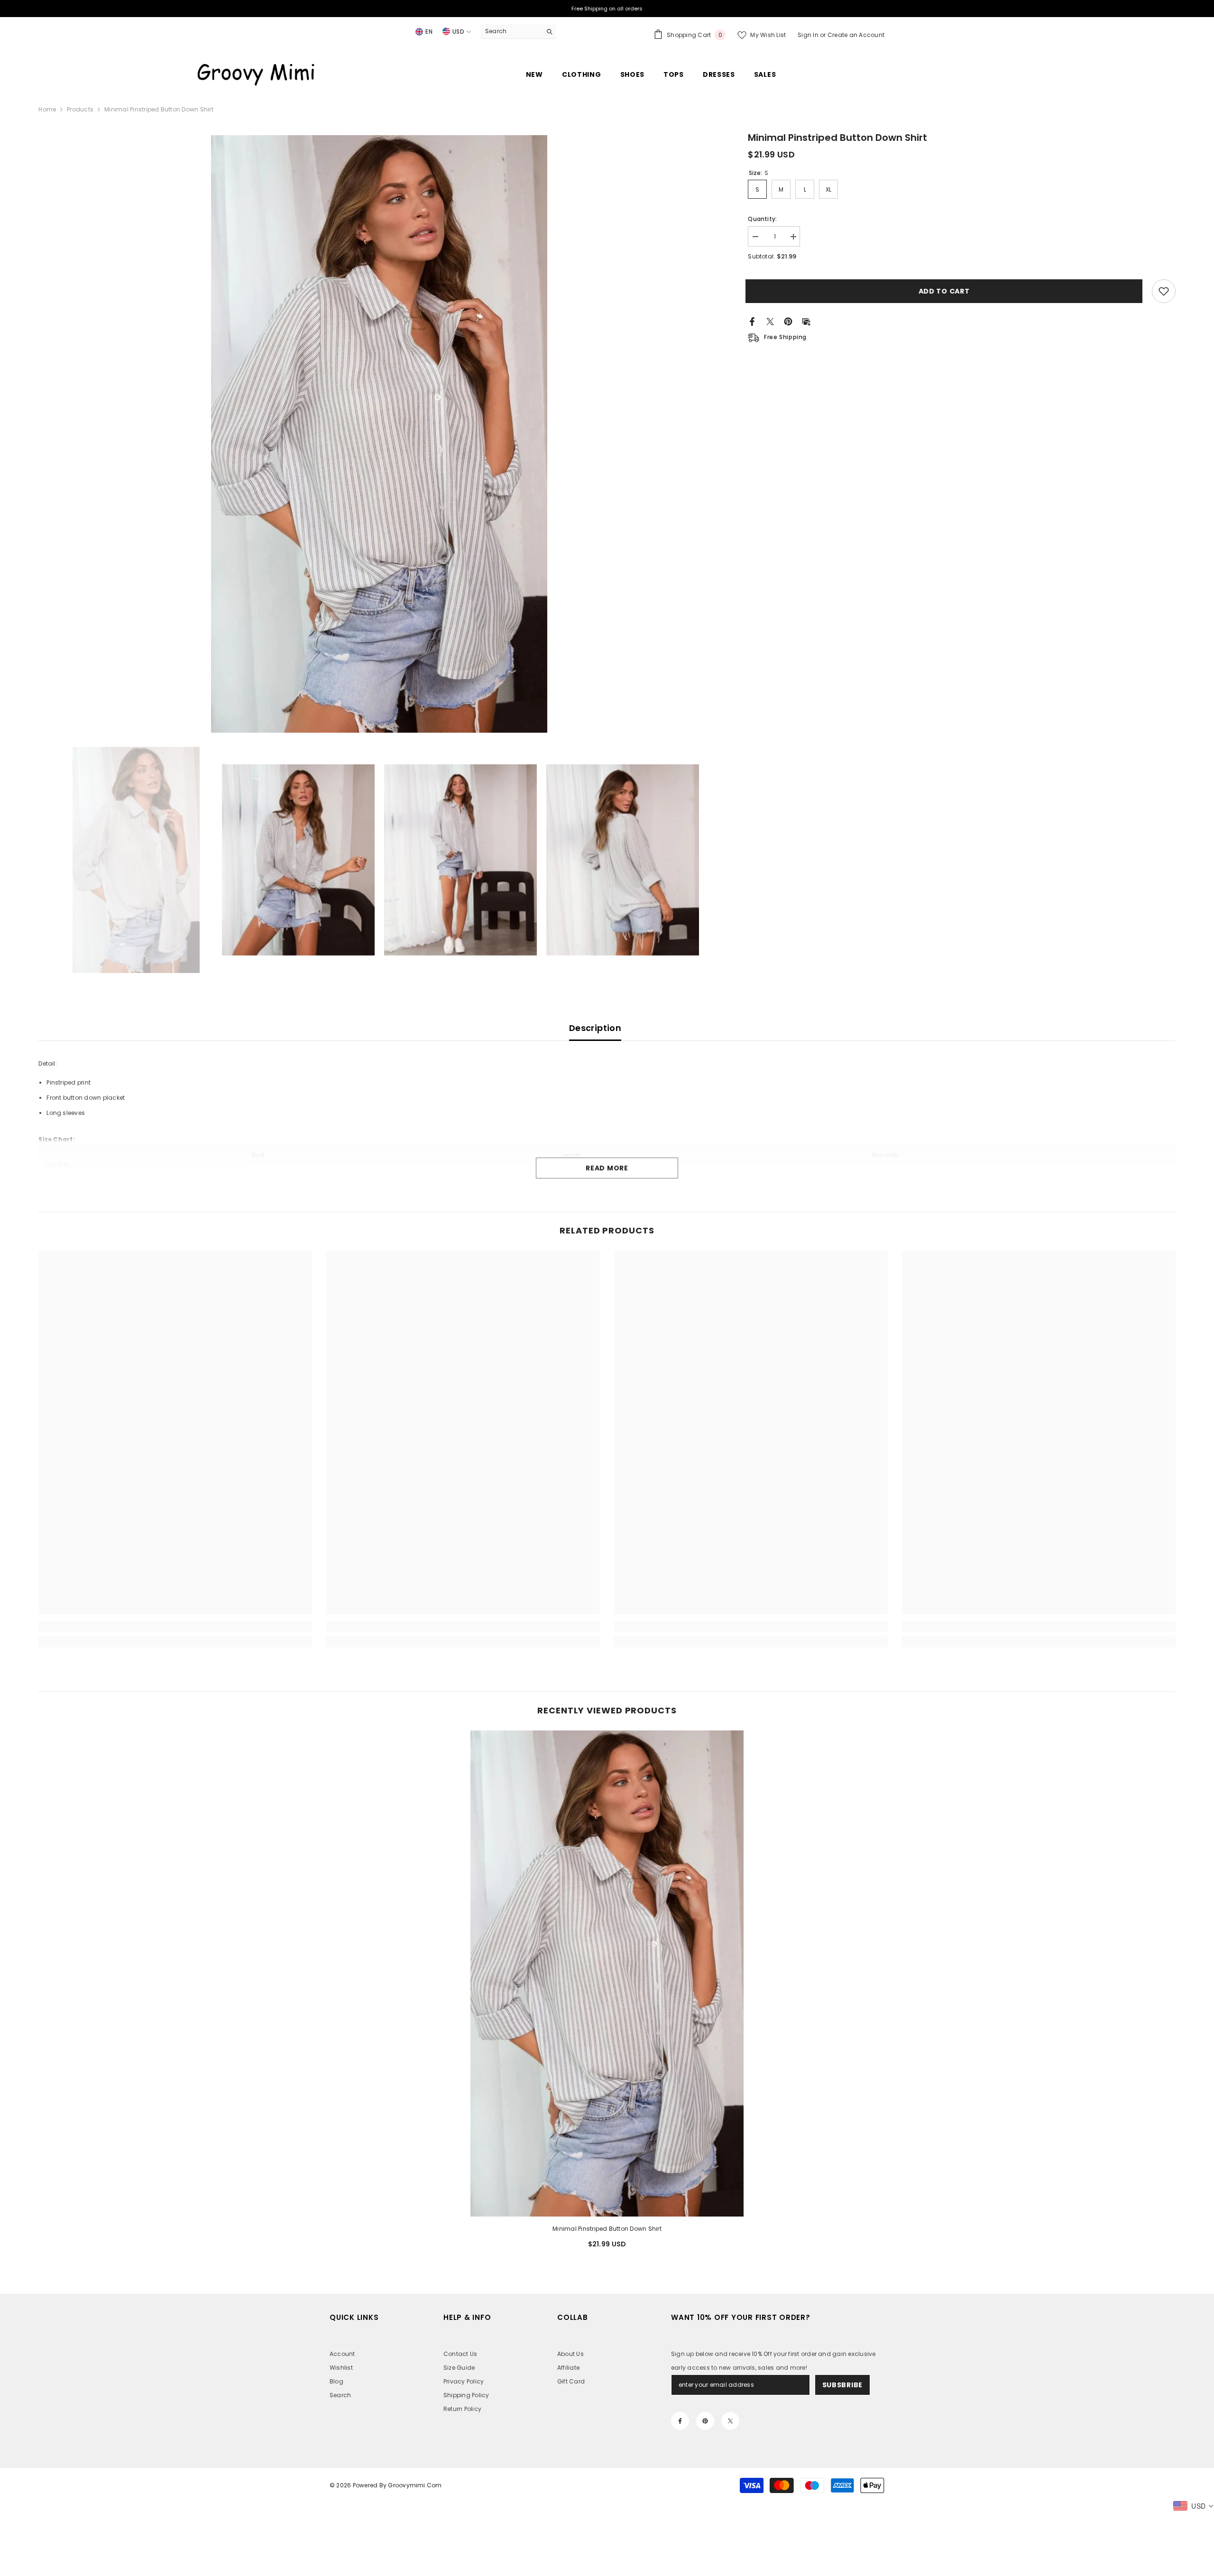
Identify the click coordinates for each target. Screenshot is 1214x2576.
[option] (379, 434)
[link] (175, 1627)
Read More (607, 1168)
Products (80, 109)
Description (595, 1028)
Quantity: (762, 219)
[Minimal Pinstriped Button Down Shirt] (607, 1973)
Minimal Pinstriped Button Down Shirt (607, 2229)
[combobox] (511, 31)
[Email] (806, 321)
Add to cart (947, 291)
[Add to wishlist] (1164, 291)
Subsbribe (842, 2385)
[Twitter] (770, 321)
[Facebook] (752, 321)
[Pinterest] (788, 321)
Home (47, 109)
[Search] (518, 32)
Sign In (809, 35)
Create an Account (856, 35)
